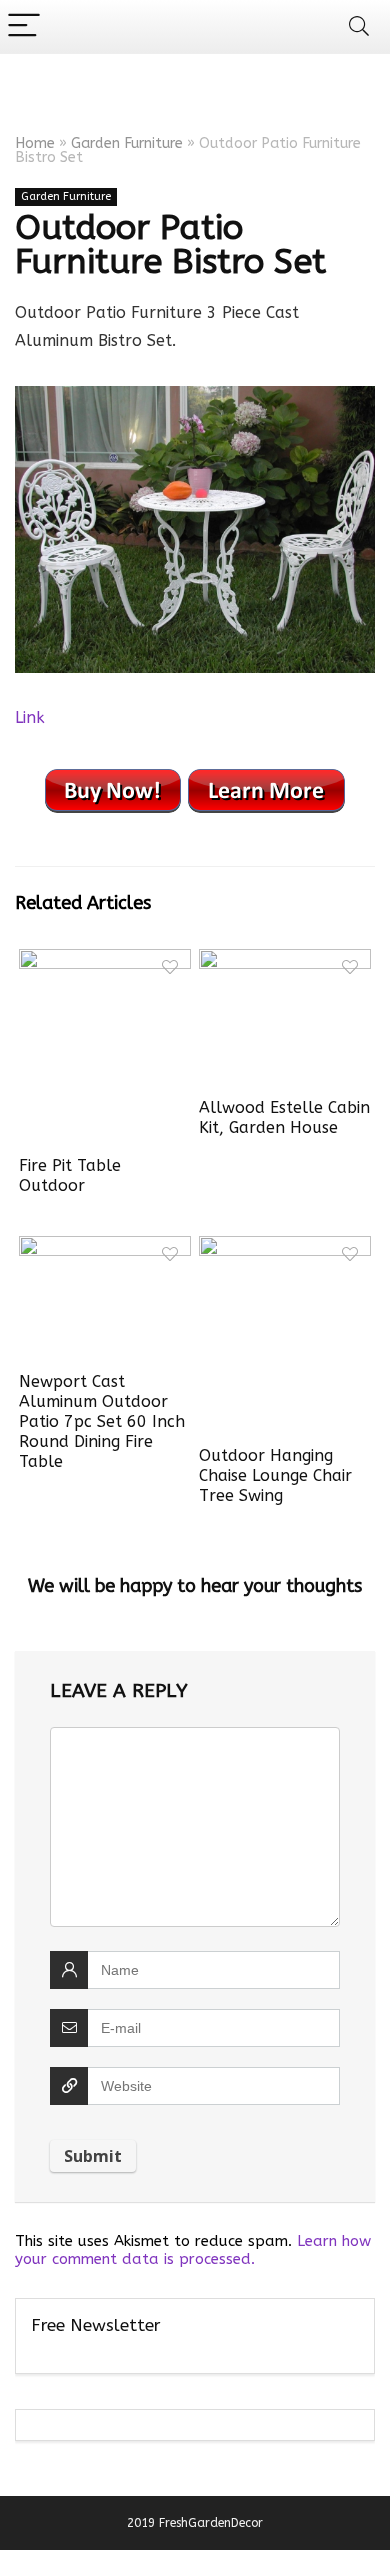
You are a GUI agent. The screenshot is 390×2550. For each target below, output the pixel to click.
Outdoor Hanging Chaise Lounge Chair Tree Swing (275, 1475)
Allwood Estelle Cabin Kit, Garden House (284, 1117)
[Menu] (24, 26)
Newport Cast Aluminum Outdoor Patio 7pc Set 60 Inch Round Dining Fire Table (102, 1421)
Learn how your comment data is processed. (193, 2250)
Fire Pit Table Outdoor (70, 1175)
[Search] (359, 26)
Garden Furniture (127, 143)
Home (35, 143)
